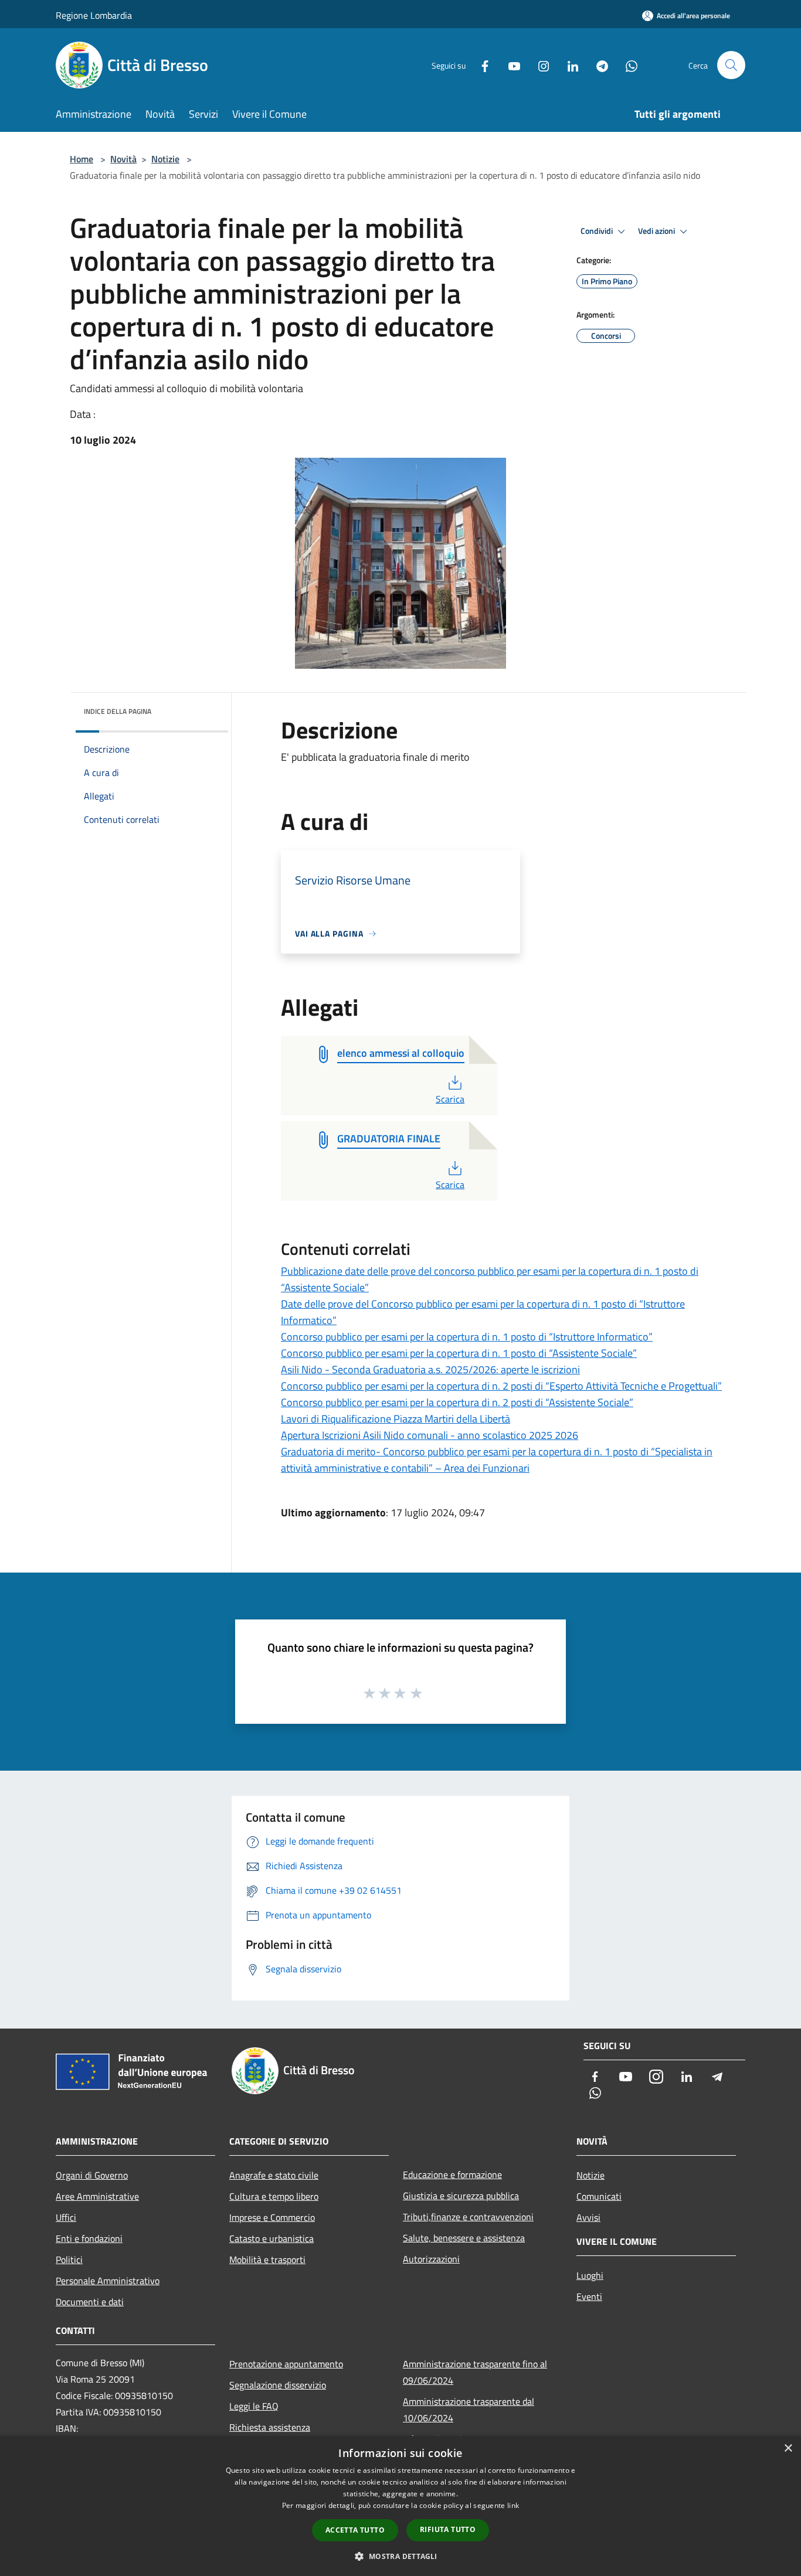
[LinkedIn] (568, 65)
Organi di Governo (92, 2175)
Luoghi (590, 2275)
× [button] (788, 2449)
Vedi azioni (657, 231)
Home (82, 159)
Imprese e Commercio (272, 2217)
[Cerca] (731, 65)
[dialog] (400, 2506)
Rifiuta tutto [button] (448, 2529)
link (513, 2505)
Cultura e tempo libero (274, 2196)
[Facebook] (480, 65)
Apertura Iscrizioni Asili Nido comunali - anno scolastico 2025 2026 (430, 1435)
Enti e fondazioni (89, 2238)
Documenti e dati (90, 2302)
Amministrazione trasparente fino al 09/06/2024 (475, 2372)
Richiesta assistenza (270, 2427)
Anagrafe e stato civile (274, 2175)
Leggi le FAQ (254, 2406)
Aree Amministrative (97, 2196)
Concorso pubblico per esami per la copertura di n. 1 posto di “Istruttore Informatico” (467, 1337)
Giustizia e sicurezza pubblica (461, 2196)
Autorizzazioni (431, 2259)
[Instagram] (539, 65)
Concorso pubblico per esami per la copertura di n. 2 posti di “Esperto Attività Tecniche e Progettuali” (501, 1386)
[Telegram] (598, 65)
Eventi (589, 2296)
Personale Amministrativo (108, 2281)
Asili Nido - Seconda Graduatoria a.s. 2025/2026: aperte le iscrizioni (430, 1369)
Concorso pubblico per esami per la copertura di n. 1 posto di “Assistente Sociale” (459, 1353)
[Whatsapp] (627, 65)
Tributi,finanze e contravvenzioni (468, 2217)
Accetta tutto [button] (355, 2530)
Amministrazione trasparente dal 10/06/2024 (469, 2410)
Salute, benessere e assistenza (464, 2238)
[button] (400, 2556)
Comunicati (599, 2196)
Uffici (66, 2217)
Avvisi (588, 2217)
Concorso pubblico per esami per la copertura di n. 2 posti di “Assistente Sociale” (457, 1402)
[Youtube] (510, 65)
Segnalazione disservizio (278, 2385)
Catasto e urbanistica (271, 2238)
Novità (123, 159)
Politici (69, 2259)
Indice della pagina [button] (118, 711)
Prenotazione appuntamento (286, 2364)
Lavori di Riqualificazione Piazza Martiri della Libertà (396, 1419)
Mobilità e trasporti (267, 2259)
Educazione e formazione (452, 2175)
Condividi (598, 231)
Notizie (165, 159)
